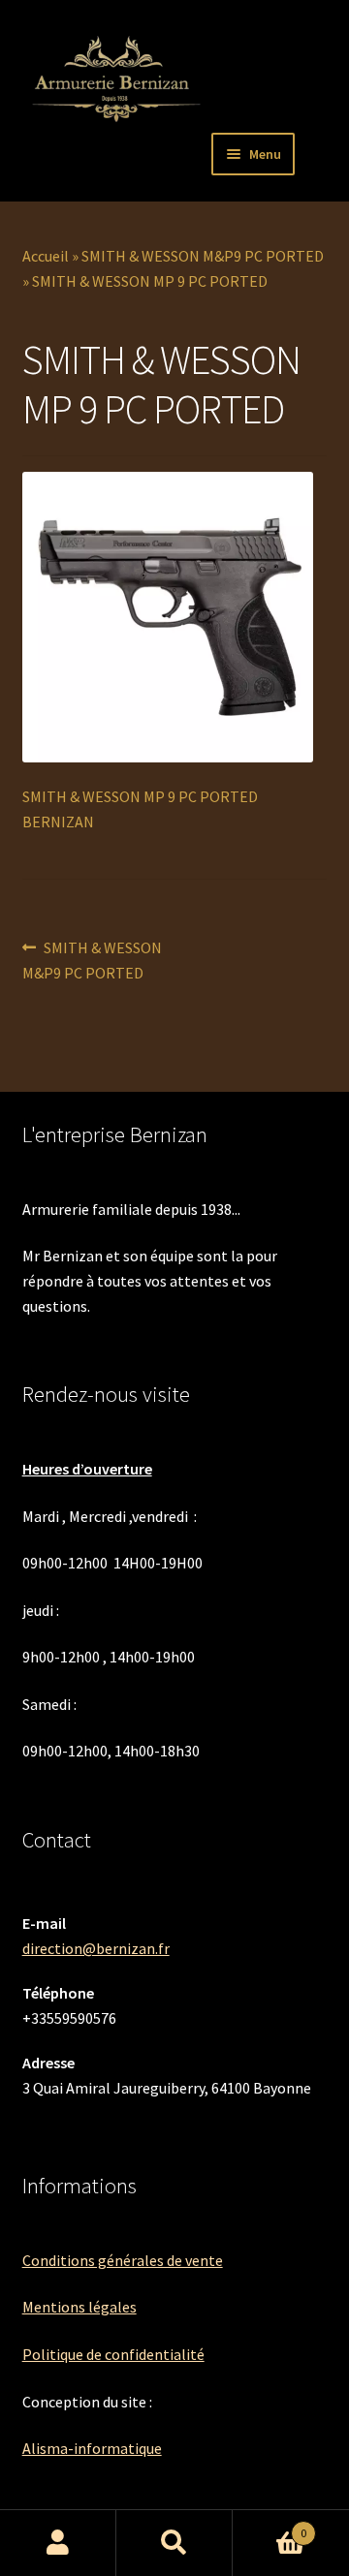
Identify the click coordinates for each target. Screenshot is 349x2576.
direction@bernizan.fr (96, 1948)
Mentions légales (79, 2307)
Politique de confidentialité (113, 2354)
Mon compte (58, 2543)
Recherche (174, 2543)
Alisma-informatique (92, 2448)
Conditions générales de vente (123, 2260)
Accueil (46, 256)
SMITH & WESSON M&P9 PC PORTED (203, 256)
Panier (270, 2526)
